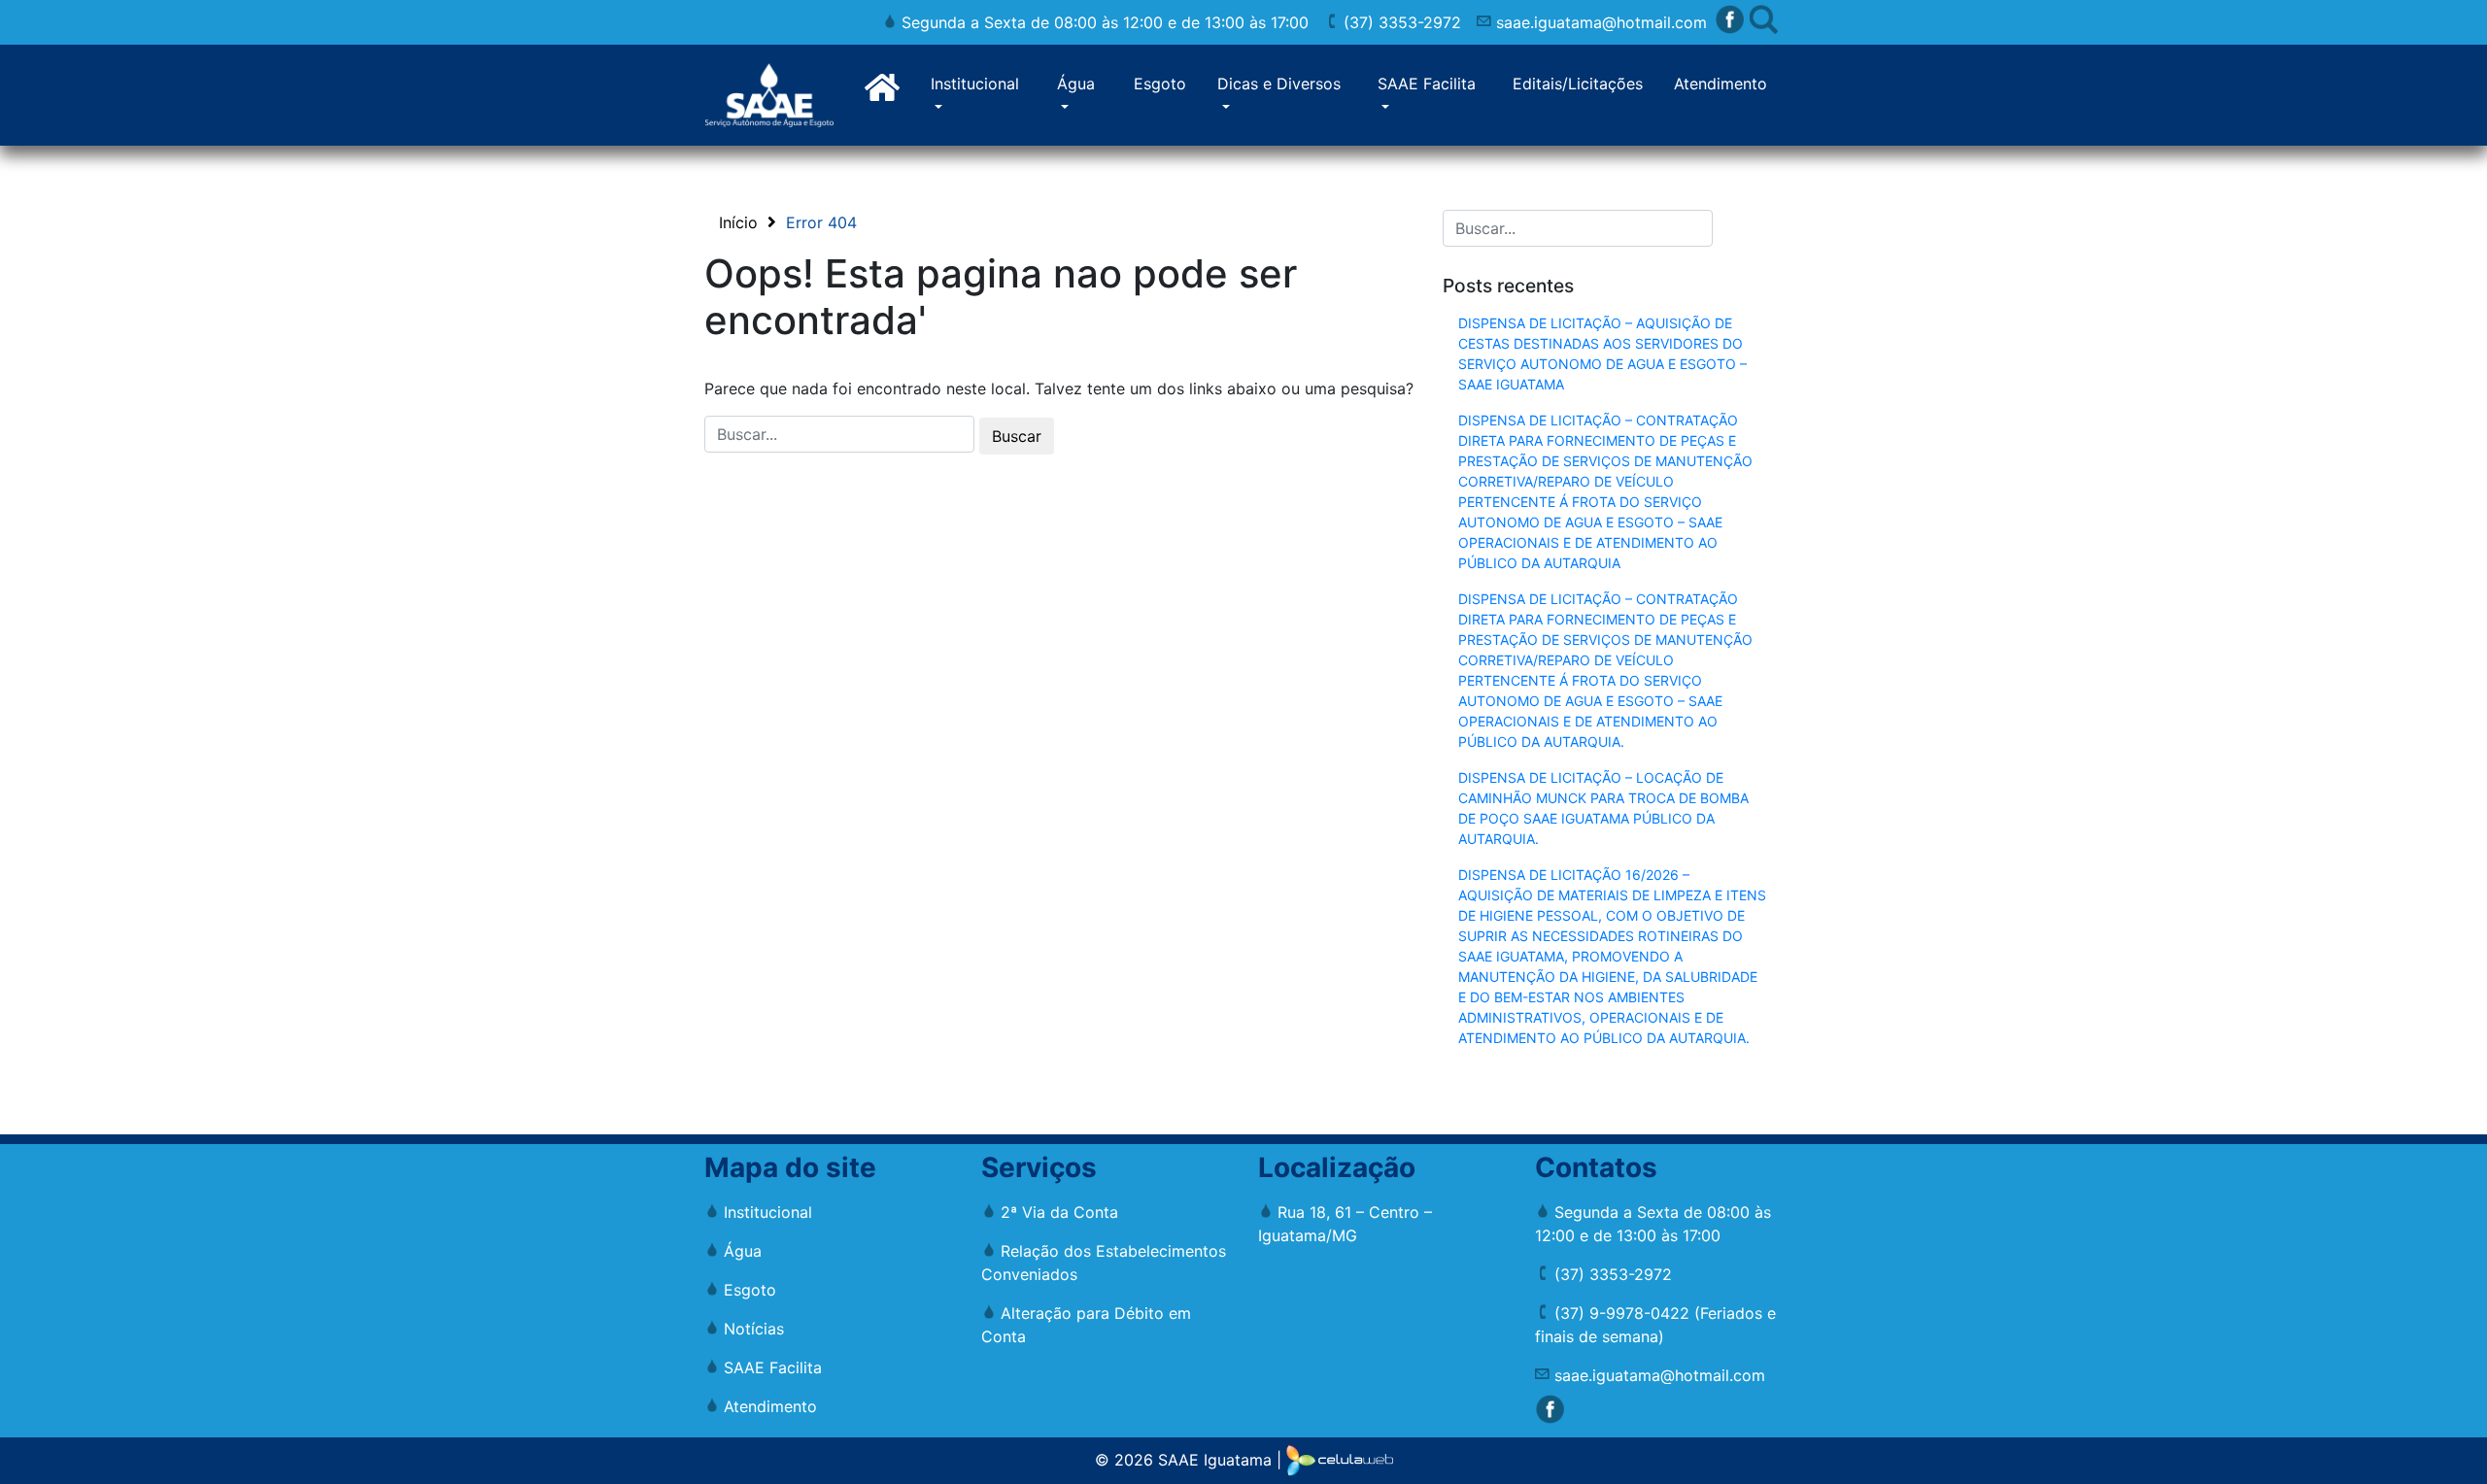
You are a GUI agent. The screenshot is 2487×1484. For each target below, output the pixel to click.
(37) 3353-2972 (1400, 22)
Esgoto (1160, 84)
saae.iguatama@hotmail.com (1599, 22)
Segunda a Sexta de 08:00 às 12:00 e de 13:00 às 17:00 (1103, 22)
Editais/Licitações (1578, 84)
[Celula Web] (1340, 1459)
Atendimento (1720, 84)
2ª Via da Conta (1057, 1212)
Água (1076, 84)
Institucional (975, 84)
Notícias (751, 1329)
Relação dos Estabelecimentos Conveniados (1104, 1263)
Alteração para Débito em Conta (1086, 1325)
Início (738, 222)
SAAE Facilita (1427, 84)
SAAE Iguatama (1215, 1459)
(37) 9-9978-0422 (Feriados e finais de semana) (1655, 1325)
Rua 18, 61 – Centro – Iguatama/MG (1345, 1224)
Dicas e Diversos (1279, 84)
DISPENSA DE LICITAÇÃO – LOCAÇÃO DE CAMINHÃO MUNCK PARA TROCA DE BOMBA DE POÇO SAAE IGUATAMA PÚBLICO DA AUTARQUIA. (1603, 808)
